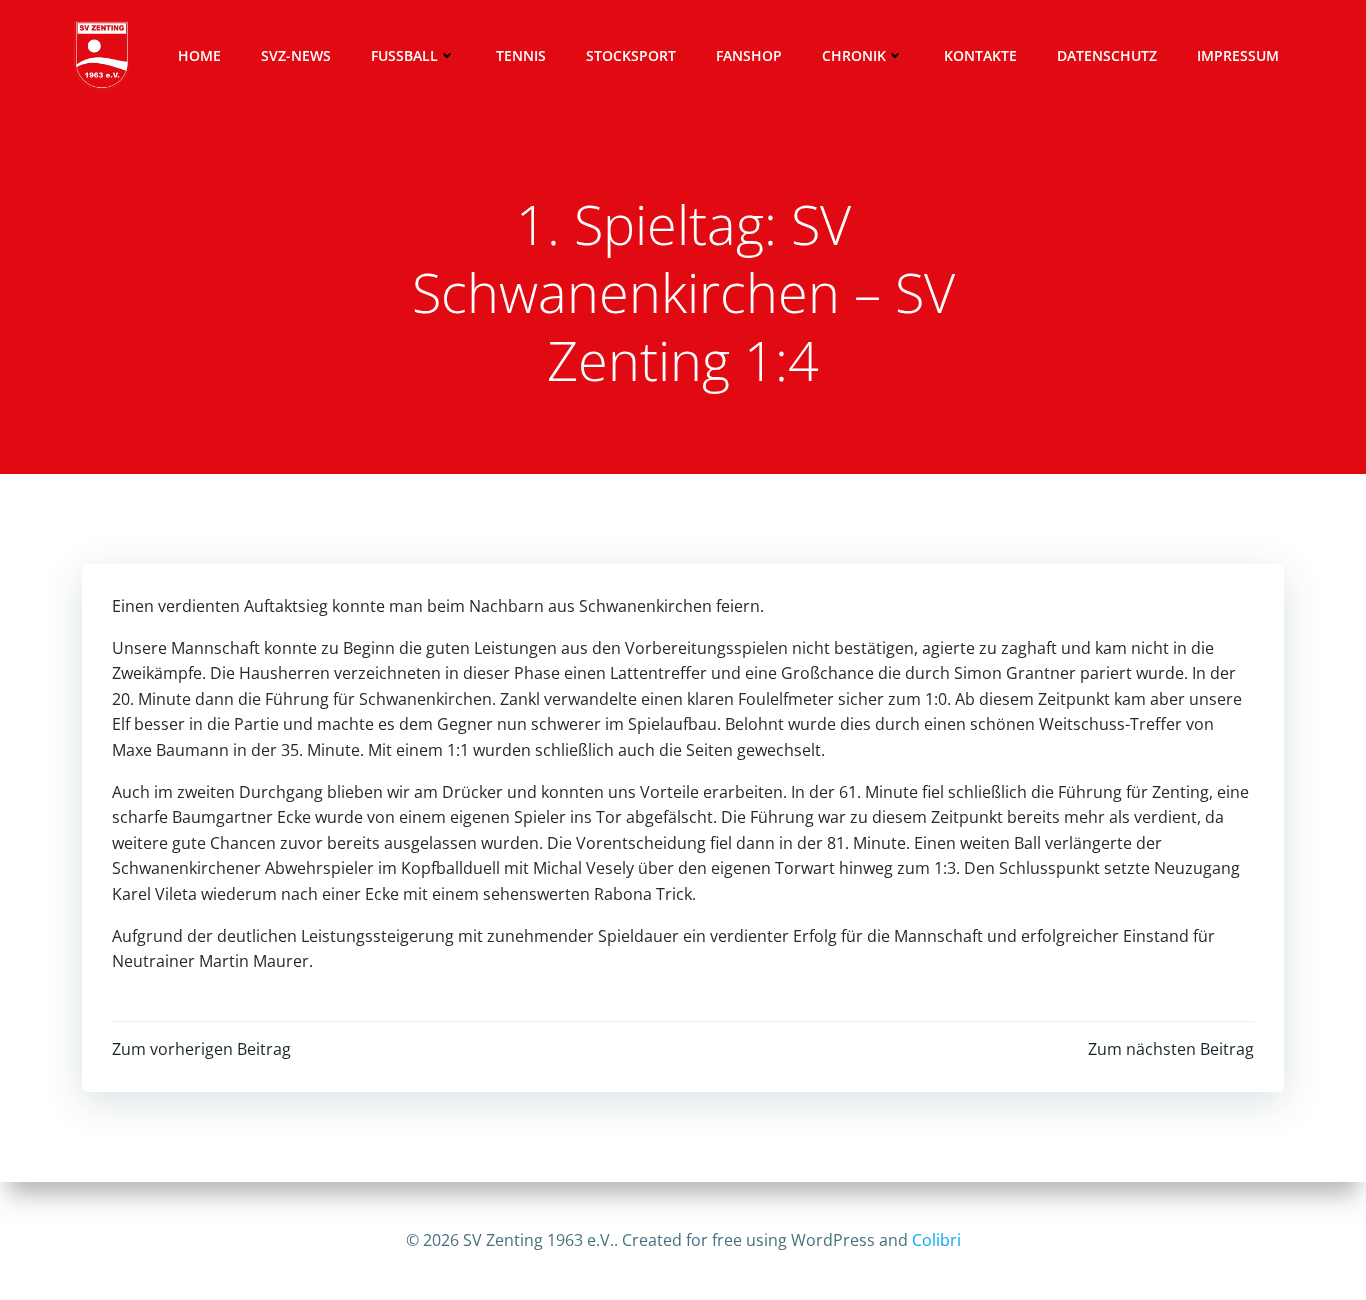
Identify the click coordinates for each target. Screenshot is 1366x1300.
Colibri (936, 1240)
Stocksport (631, 55)
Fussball (404, 55)
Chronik (854, 55)
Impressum (1238, 55)
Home (199, 55)
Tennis (521, 55)
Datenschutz (1107, 55)
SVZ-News (296, 55)
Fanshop (749, 55)
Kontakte (980, 55)
